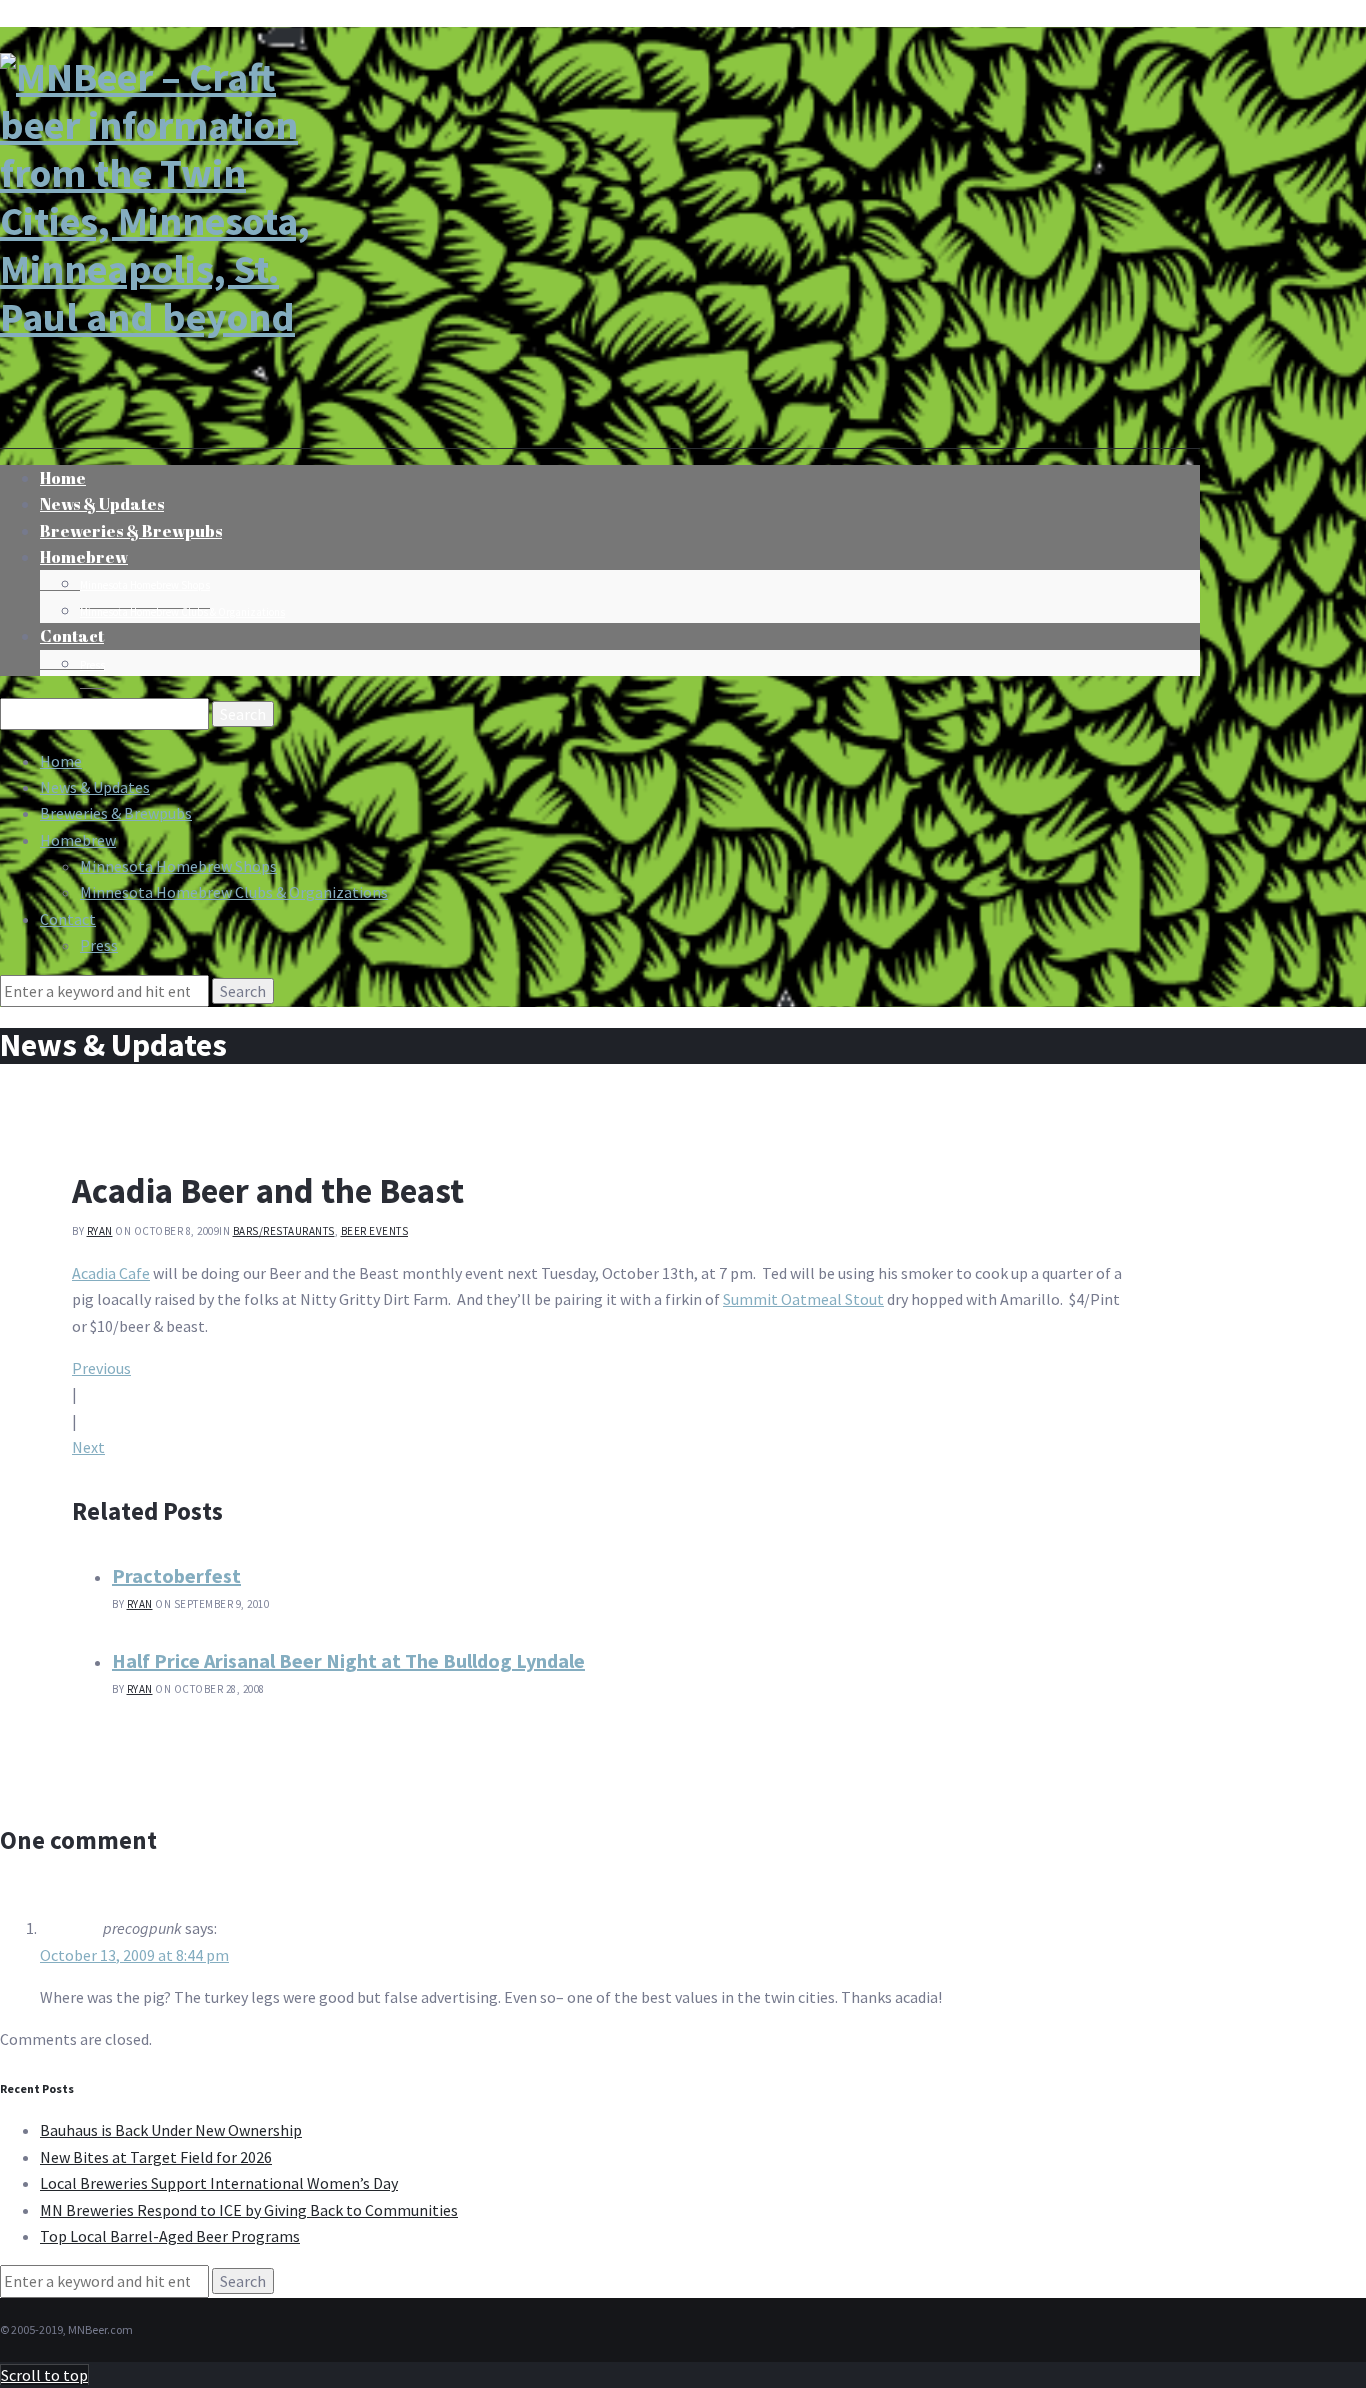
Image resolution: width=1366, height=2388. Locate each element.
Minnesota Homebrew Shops (145, 585)
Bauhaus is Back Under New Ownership (171, 2130)
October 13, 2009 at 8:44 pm (134, 1955)
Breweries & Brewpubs (131, 531)
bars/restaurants (284, 1231)
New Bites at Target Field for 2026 (156, 2157)
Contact (72, 636)
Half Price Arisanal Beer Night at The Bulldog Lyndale (348, 1660)
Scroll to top (44, 2375)
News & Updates (95, 787)
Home (61, 761)
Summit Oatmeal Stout (803, 1299)
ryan (100, 1231)
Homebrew (84, 557)
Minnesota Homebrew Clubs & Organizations (182, 612)
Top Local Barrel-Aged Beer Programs (170, 2236)
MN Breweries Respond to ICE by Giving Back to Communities (249, 2210)
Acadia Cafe (111, 1273)
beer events (375, 1231)
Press (92, 665)
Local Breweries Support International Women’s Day (219, 2183)
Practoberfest (176, 1575)
